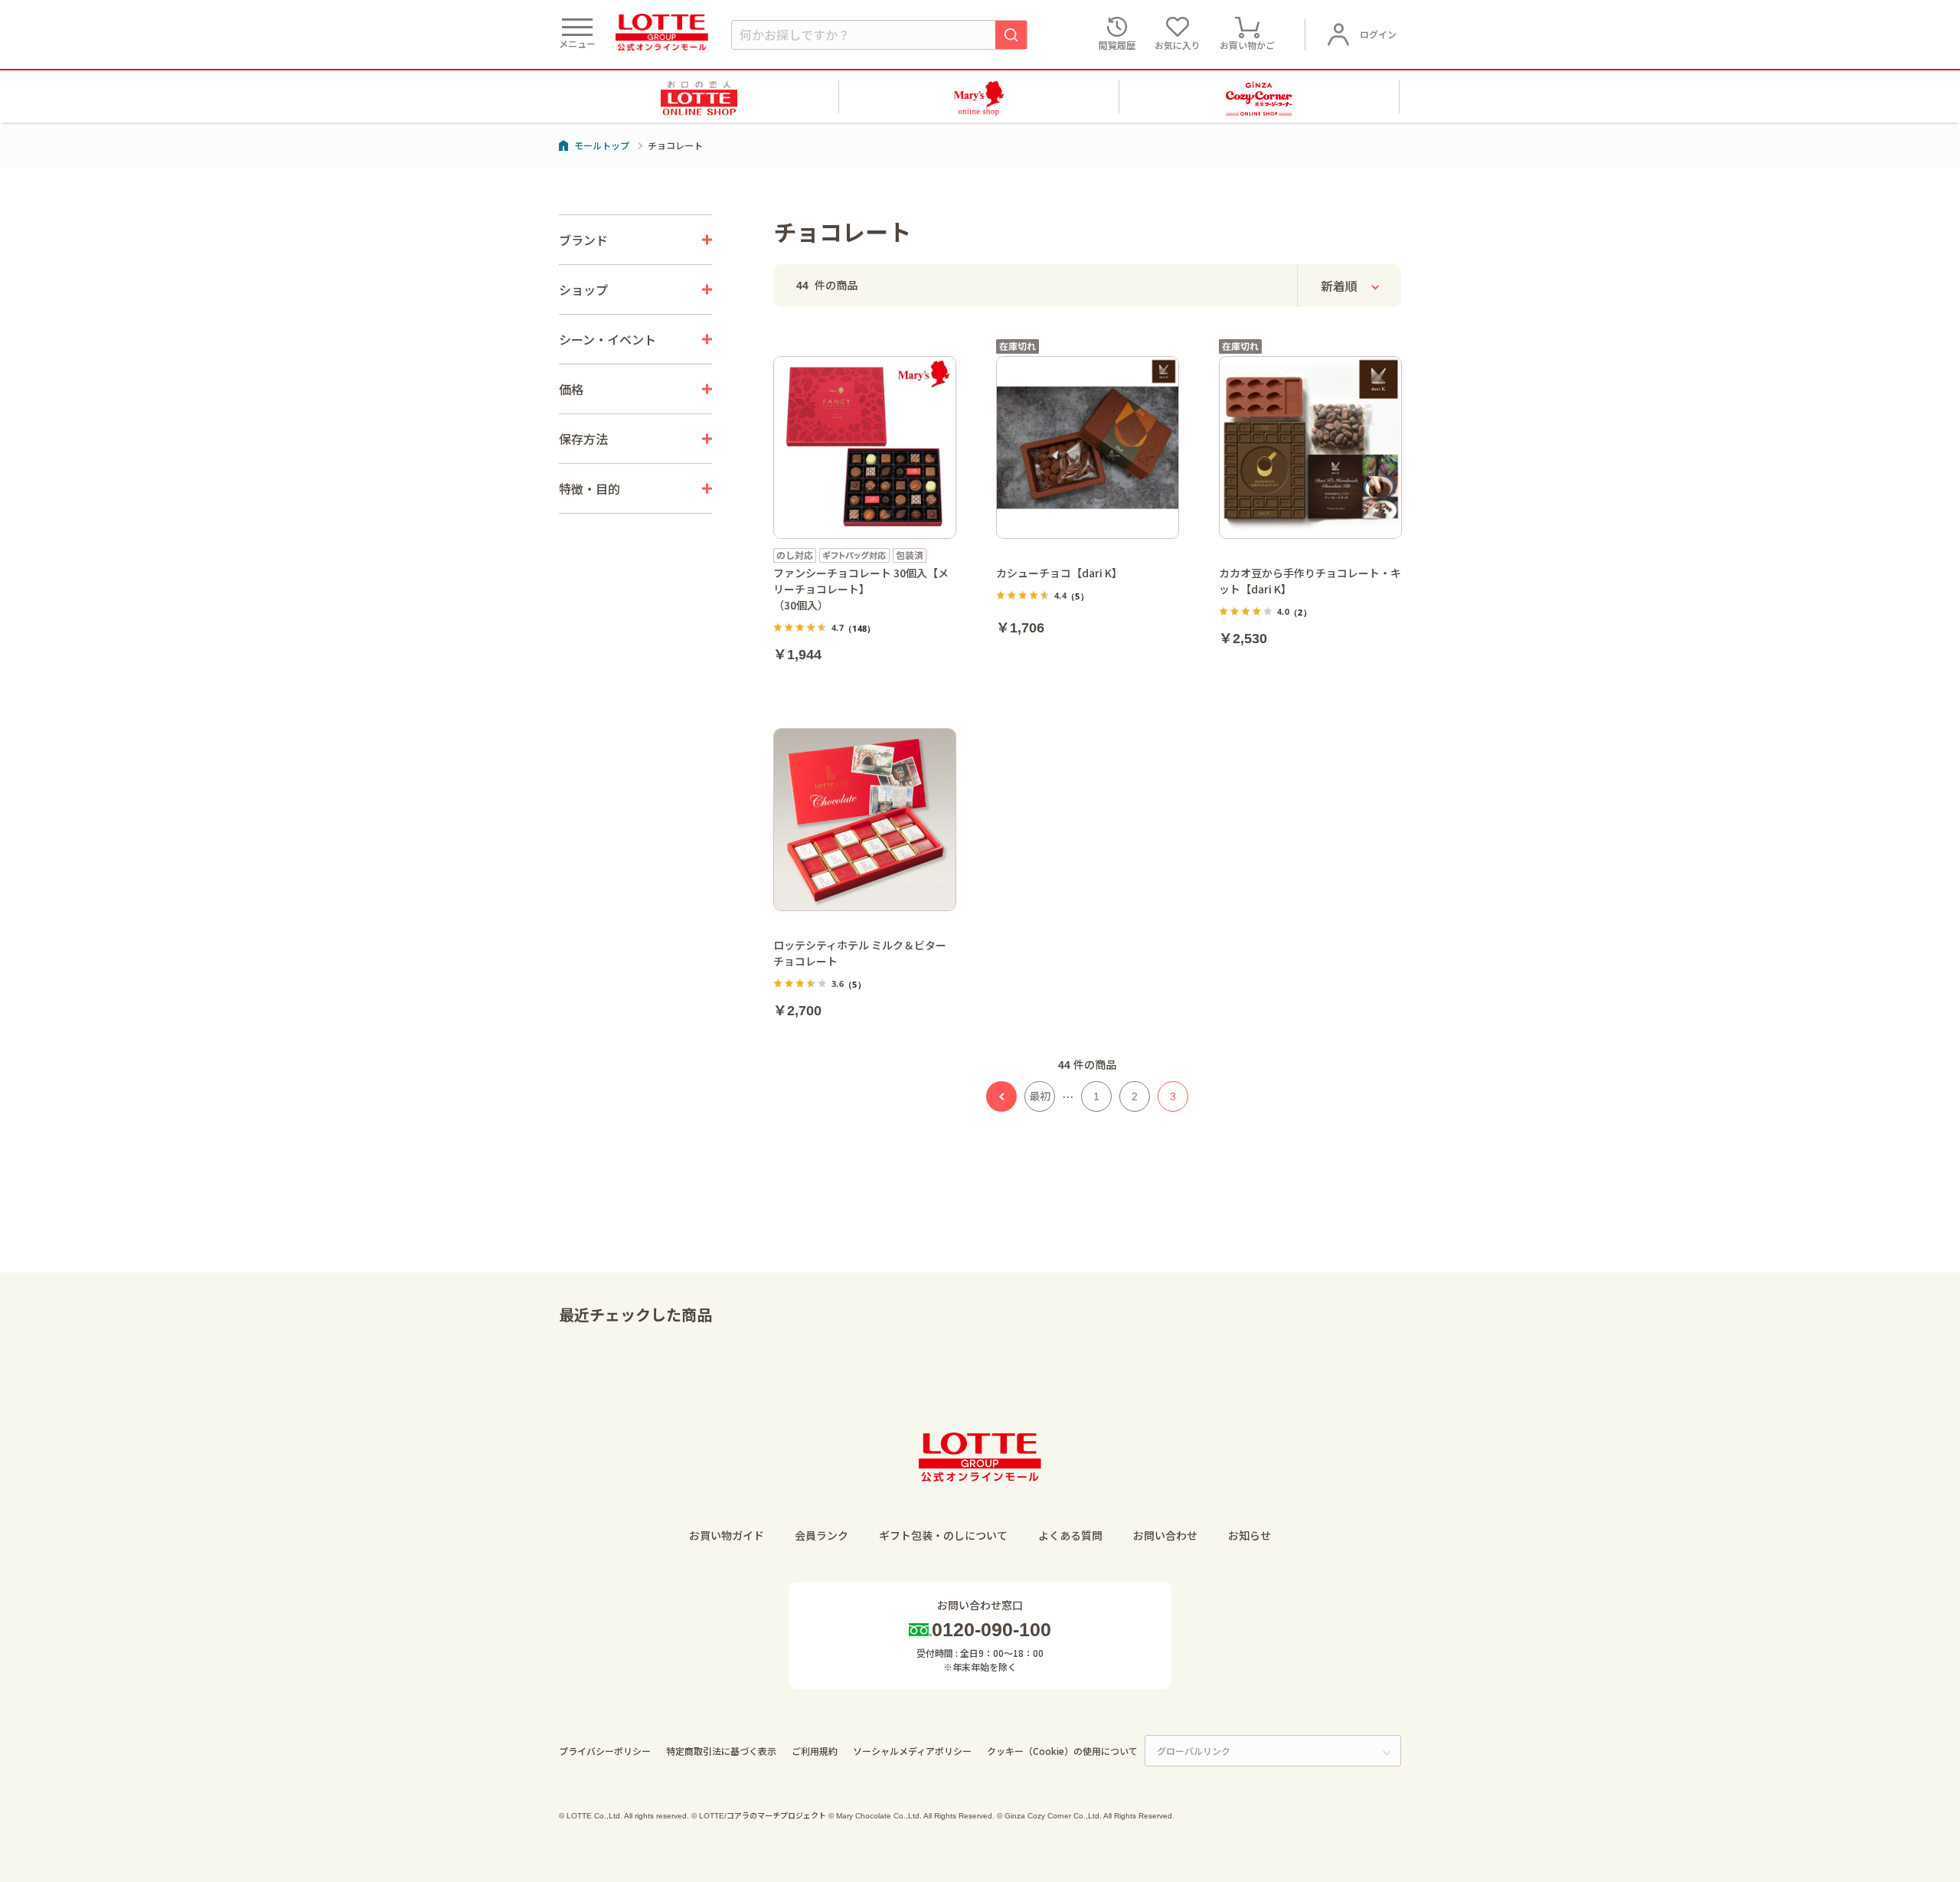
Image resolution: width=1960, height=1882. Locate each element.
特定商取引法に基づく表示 (721, 1751)
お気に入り (1178, 45)
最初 (1040, 1096)
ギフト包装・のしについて (943, 1535)
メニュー (577, 43)
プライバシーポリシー (605, 1751)
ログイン (1378, 34)
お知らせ (1249, 1535)
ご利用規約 (815, 1751)
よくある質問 (1070, 1535)
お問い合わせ (1165, 1535)
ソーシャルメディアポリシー (912, 1751)
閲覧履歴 (1117, 45)
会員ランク (822, 1535)
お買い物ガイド (727, 1535)
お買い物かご (1247, 45)
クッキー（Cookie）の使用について (1062, 1751)
